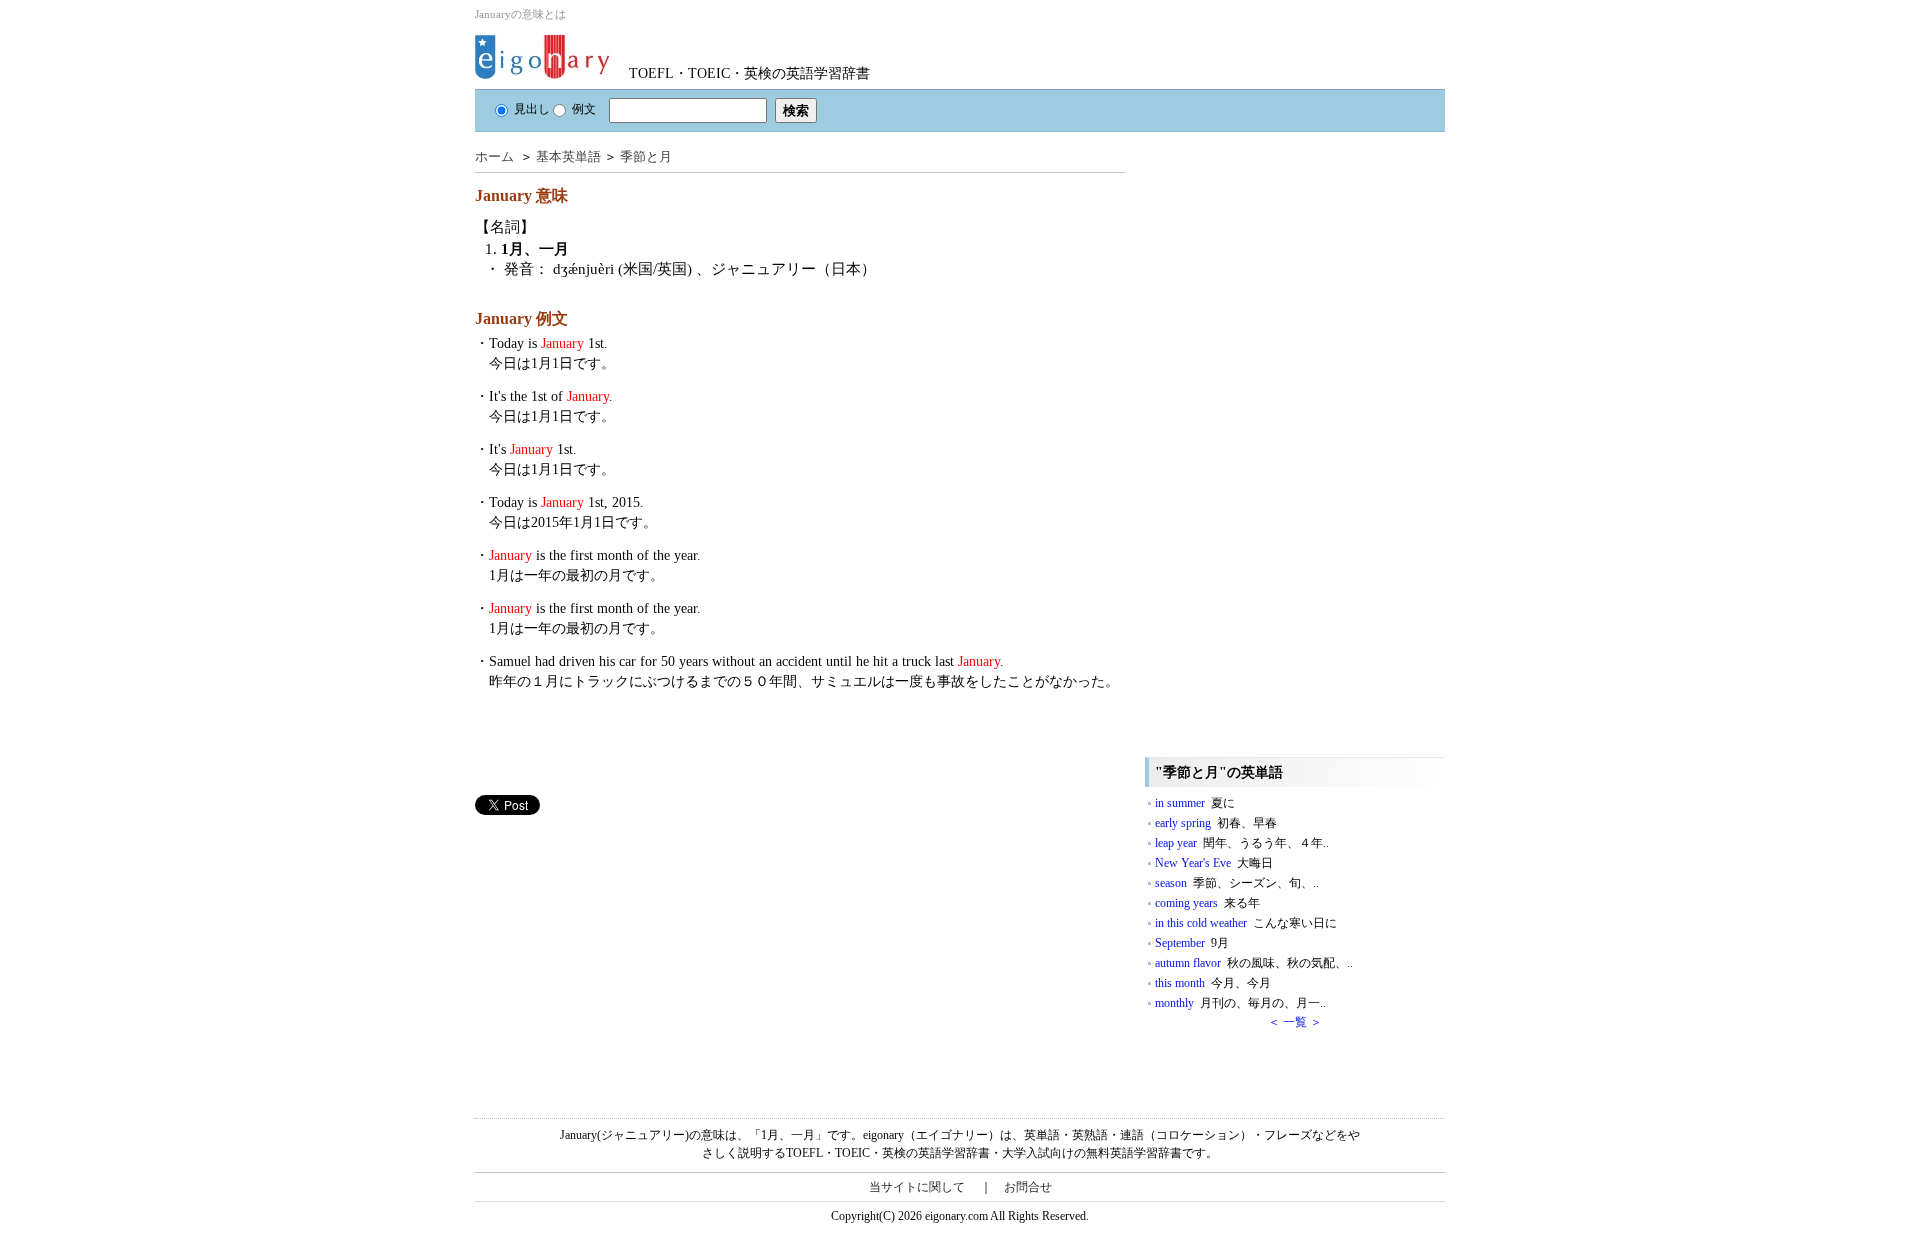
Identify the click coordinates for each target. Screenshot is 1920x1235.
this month (1213, 983)
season (1237, 883)
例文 (584, 109)
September (1192, 943)
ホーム (494, 156)
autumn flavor (1254, 963)
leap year (1242, 843)
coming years (1207, 903)
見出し (532, 109)
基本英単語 (568, 156)
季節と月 (646, 156)
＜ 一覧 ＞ (1295, 1022)
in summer (1195, 803)
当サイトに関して (917, 1187)
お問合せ (1028, 1187)
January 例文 (521, 318)
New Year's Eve (1214, 863)
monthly (1240, 1003)
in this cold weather (1246, 923)
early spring (1216, 823)
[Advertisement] (625, 955)
